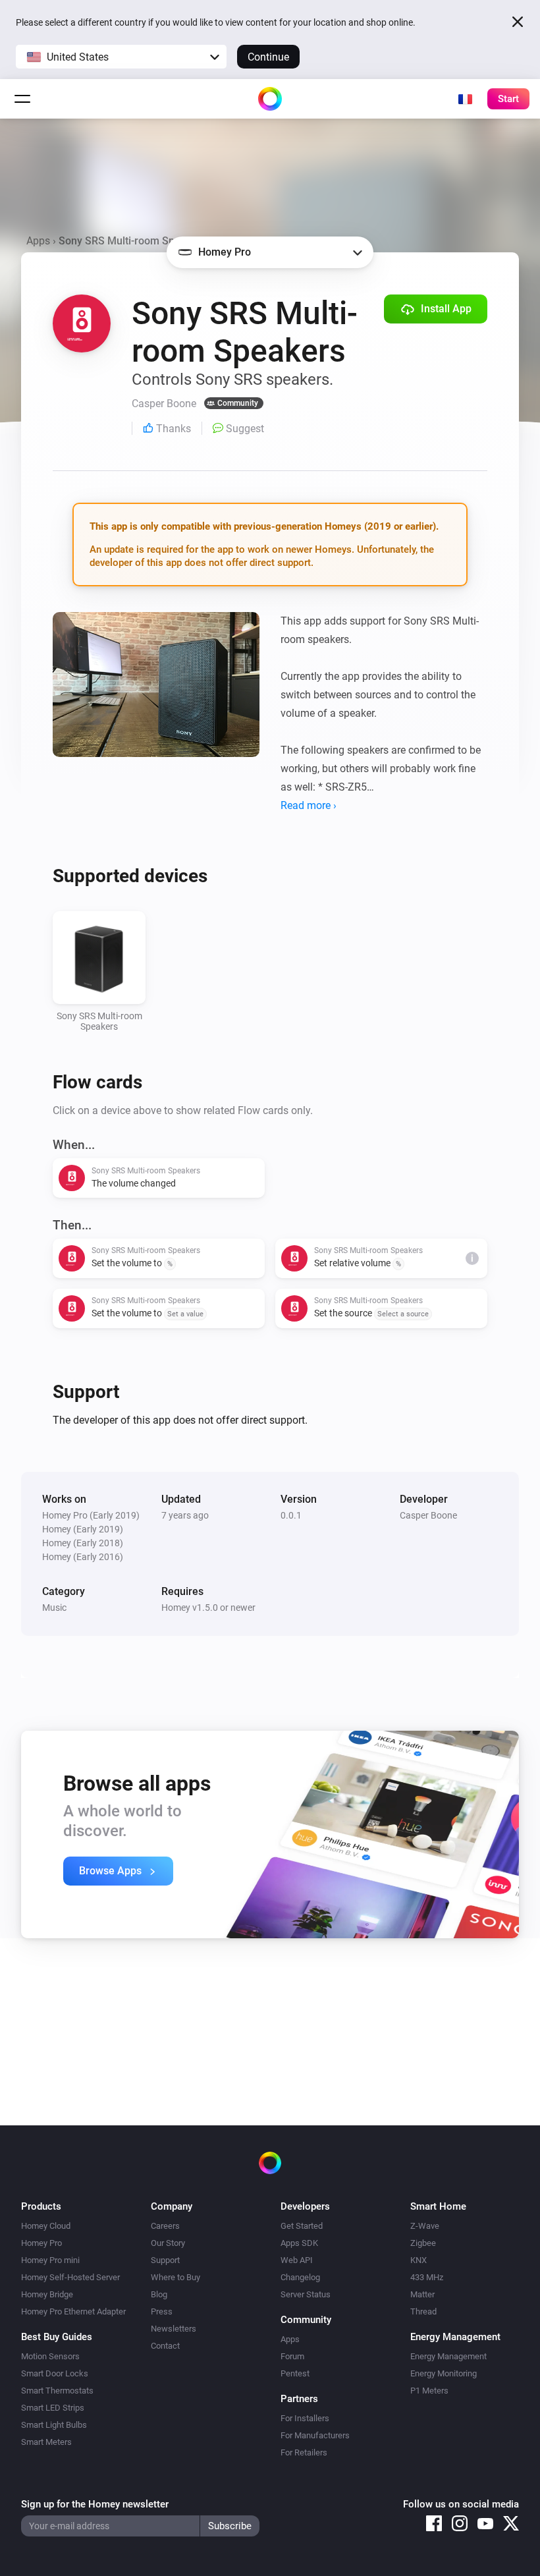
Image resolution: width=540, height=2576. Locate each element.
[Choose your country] (465, 99)
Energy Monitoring (444, 2373)
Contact (165, 2346)
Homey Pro (41, 2243)
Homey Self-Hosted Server (70, 2277)
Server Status (306, 2294)
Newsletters (174, 2329)
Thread (423, 2311)
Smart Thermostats (57, 2391)
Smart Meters (46, 2442)
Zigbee (423, 2243)
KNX (418, 2260)
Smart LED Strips (53, 2408)
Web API (297, 2260)
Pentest (295, 2373)
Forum (292, 2356)
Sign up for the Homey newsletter (95, 2504)
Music (54, 1608)
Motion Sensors (50, 2356)
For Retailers (304, 2452)
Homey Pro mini (50, 2260)
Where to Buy (175, 2277)
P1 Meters (429, 2391)
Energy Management (448, 2356)
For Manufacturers (315, 2435)
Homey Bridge (47, 2294)
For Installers (305, 2418)
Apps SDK (299, 2243)
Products (41, 2206)
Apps (38, 241)
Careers (165, 2226)
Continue (268, 57)
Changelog (300, 2277)
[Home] (270, 99)
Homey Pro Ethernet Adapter (73, 2311)
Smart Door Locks (55, 2373)
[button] (121, 57)
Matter (422, 2294)
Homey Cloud (46, 2226)
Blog (159, 2294)
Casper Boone (428, 1515)
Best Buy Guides (57, 2337)
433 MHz (427, 2277)
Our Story (168, 2243)
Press (162, 2311)
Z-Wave (425, 2226)
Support (165, 2260)
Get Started (302, 2226)
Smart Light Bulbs (54, 2425)
